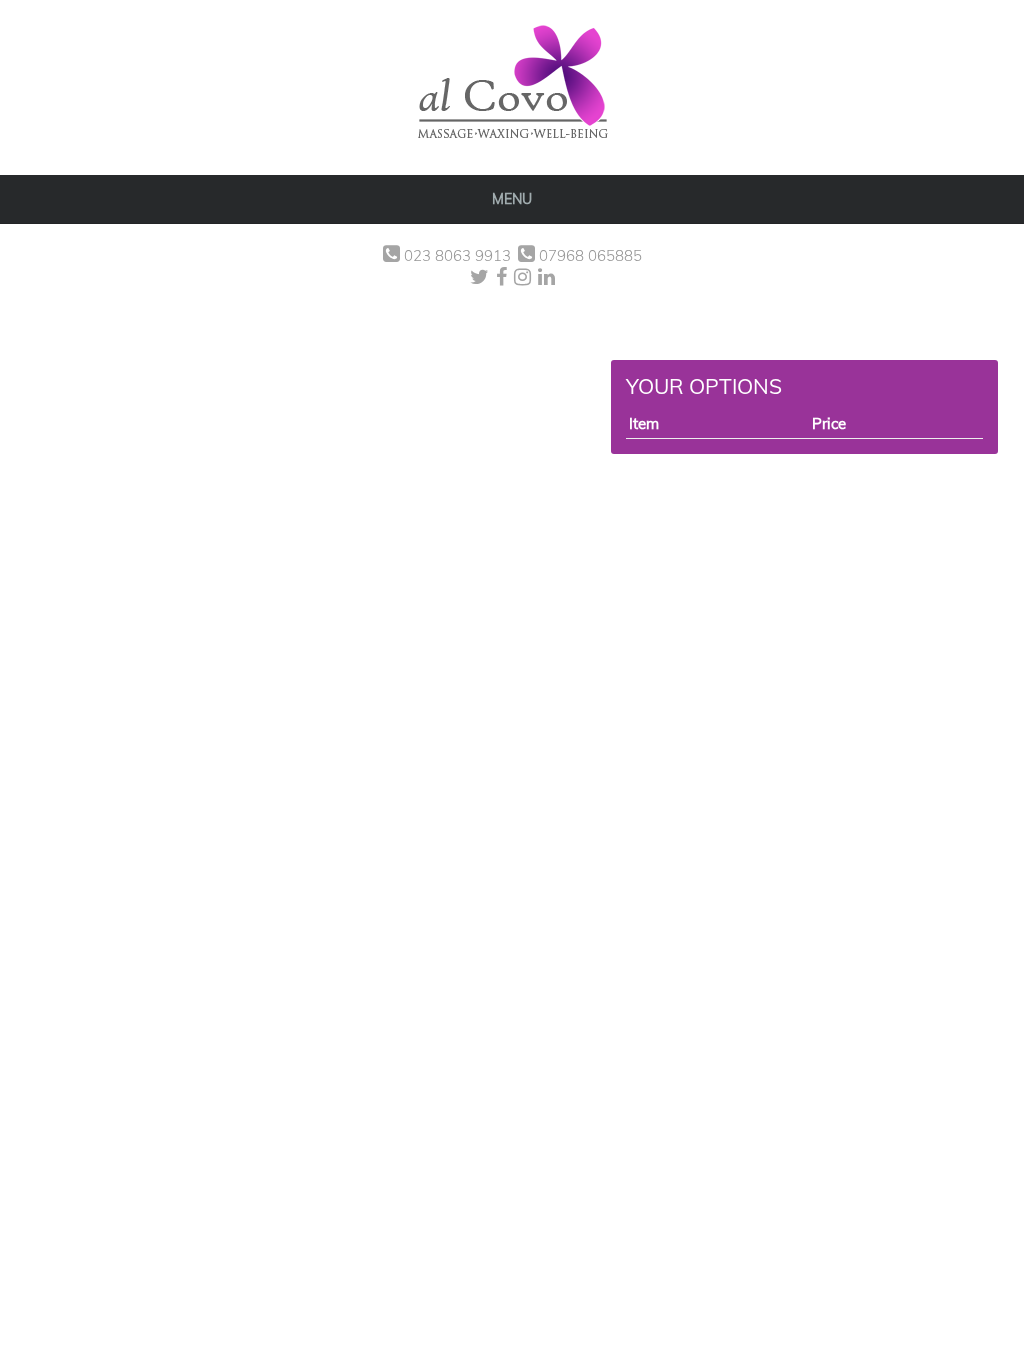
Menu (512, 199)
